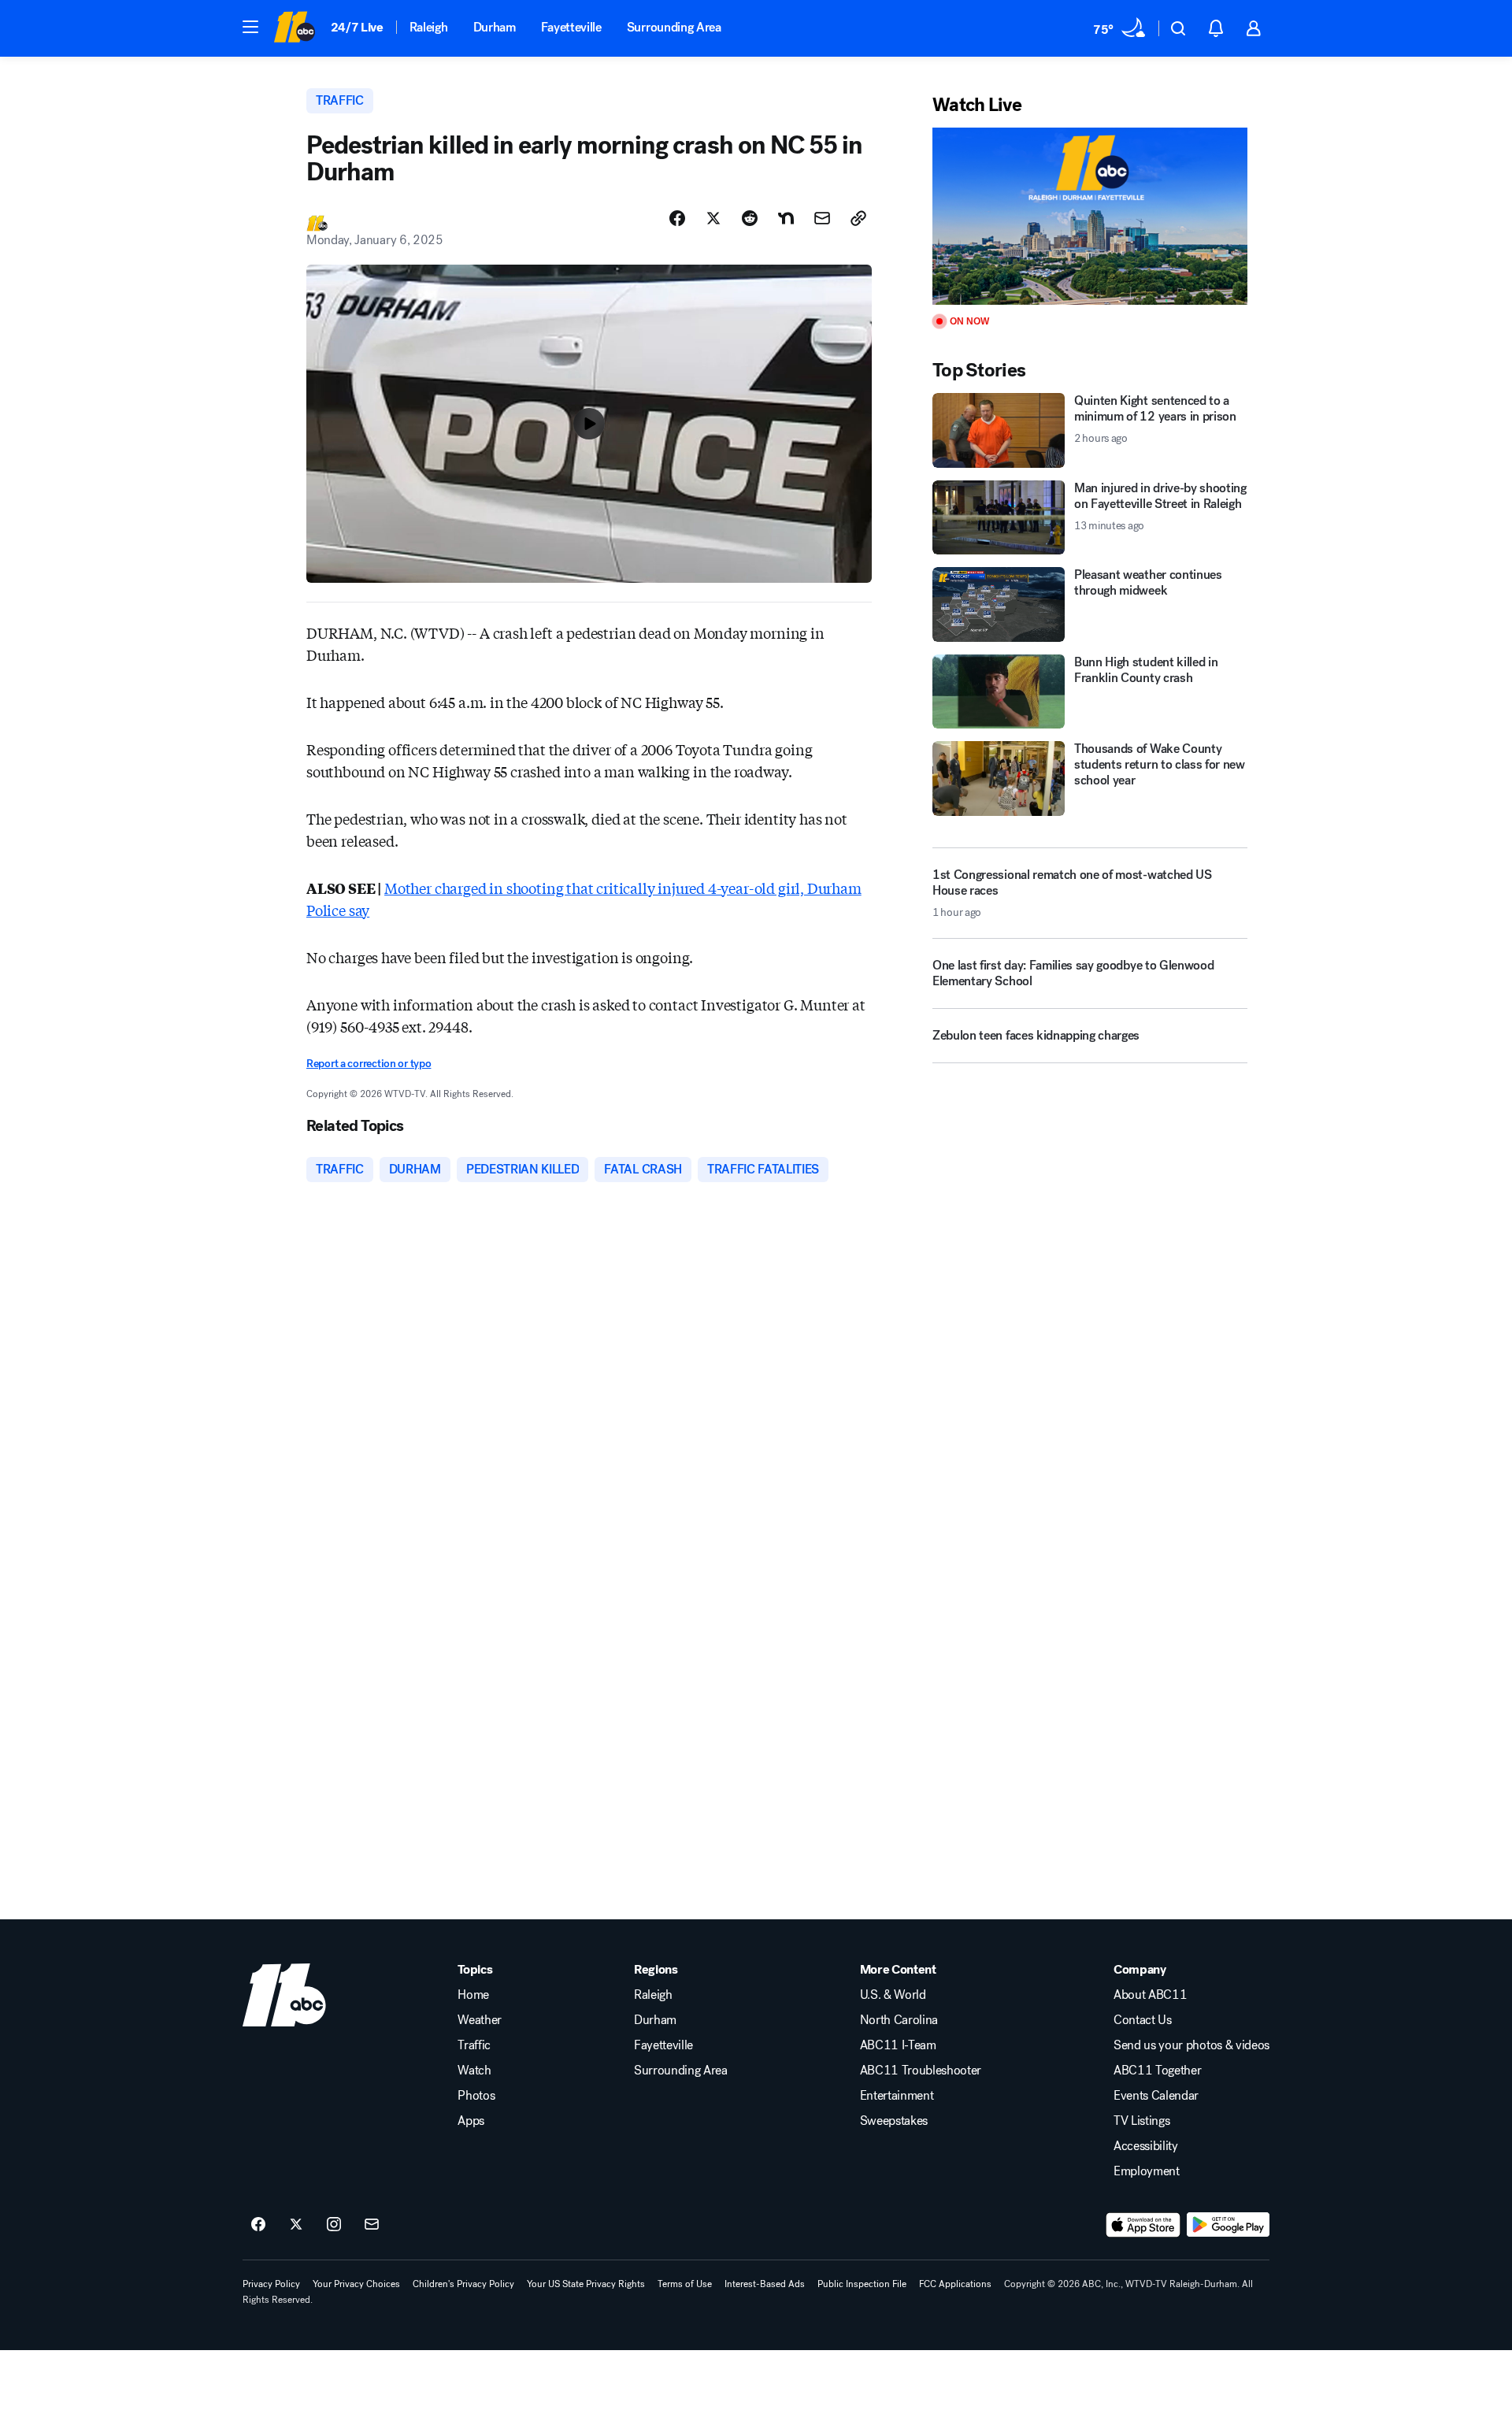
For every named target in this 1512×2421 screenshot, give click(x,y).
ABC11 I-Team (898, 2045)
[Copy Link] (858, 218)
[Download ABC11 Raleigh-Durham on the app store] (1143, 2225)
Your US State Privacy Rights (586, 2284)
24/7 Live (357, 27)
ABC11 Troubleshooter (921, 2071)
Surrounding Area (674, 27)
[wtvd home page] (284, 1995)
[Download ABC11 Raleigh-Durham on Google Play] (1228, 2225)
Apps (471, 2121)
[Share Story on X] (713, 218)
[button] (250, 27)
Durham (495, 27)
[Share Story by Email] (822, 218)
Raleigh (429, 27)
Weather (480, 2020)
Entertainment (897, 2096)
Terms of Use (685, 2284)
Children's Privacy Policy (463, 2284)
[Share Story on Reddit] (750, 218)
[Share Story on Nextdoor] (786, 218)
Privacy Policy (271, 2284)
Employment (1147, 2171)
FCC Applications (955, 2284)
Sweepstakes (894, 2121)
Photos (476, 2096)
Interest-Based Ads (765, 2284)
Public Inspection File (862, 2284)
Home (473, 1995)
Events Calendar (1156, 2096)
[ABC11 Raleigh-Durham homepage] (294, 28)
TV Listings (1141, 2121)
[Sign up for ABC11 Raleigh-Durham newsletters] (372, 2225)
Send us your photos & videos (1191, 2045)
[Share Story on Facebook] (677, 218)
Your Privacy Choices (356, 2284)
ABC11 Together (1158, 2071)
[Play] (1090, 216)
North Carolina (899, 2020)
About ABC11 (1150, 1995)
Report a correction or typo (369, 1064)
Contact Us (1143, 2020)
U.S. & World (893, 1995)
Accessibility (1146, 2146)
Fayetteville (571, 27)
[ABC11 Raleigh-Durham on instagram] (334, 2225)
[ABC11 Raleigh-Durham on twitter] (296, 2225)
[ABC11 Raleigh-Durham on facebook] (258, 2225)
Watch (474, 2071)
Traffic (474, 2045)
